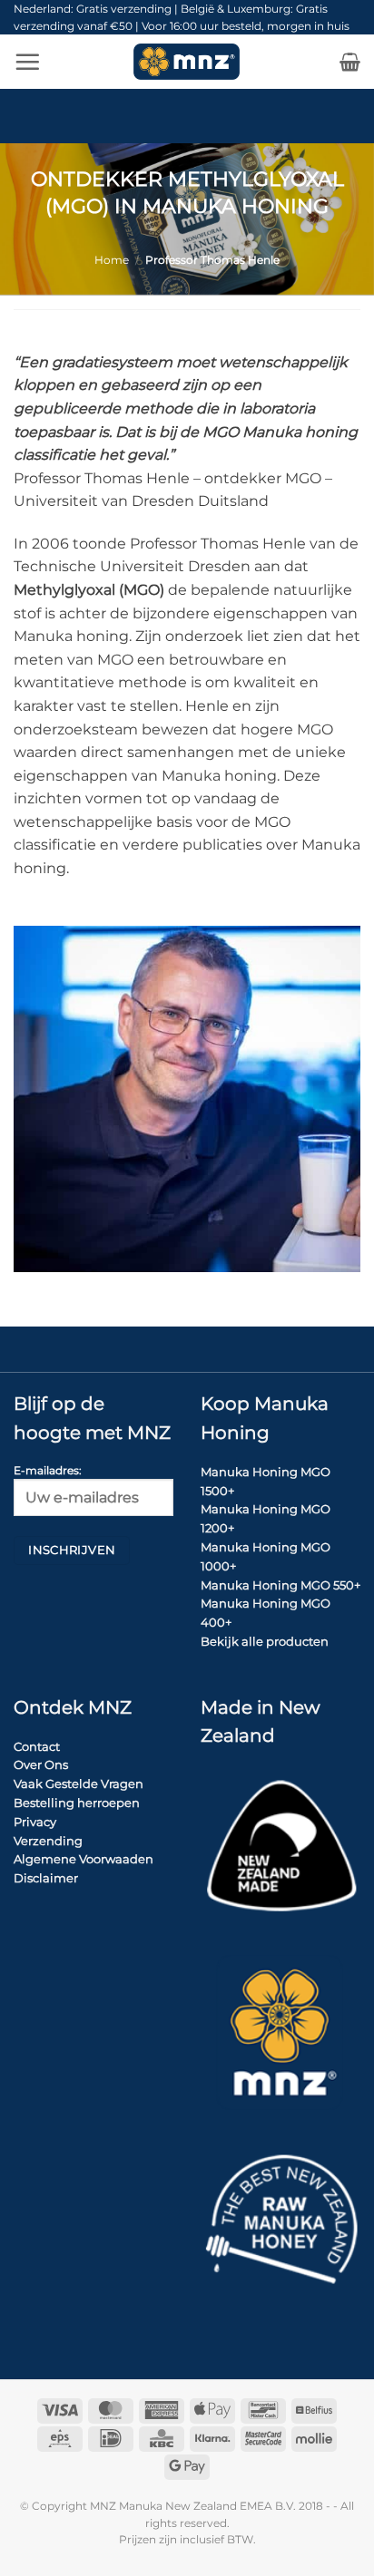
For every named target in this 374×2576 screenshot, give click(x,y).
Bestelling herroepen (77, 1803)
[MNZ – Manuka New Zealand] (187, 62)
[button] (27, 62)
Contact (37, 1746)
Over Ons (41, 1764)
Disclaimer (46, 1878)
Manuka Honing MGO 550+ (280, 1585)
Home (112, 260)
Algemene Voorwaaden (84, 1859)
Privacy (35, 1822)
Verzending (48, 1841)
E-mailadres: (48, 1471)
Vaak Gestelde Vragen (79, 1784)
